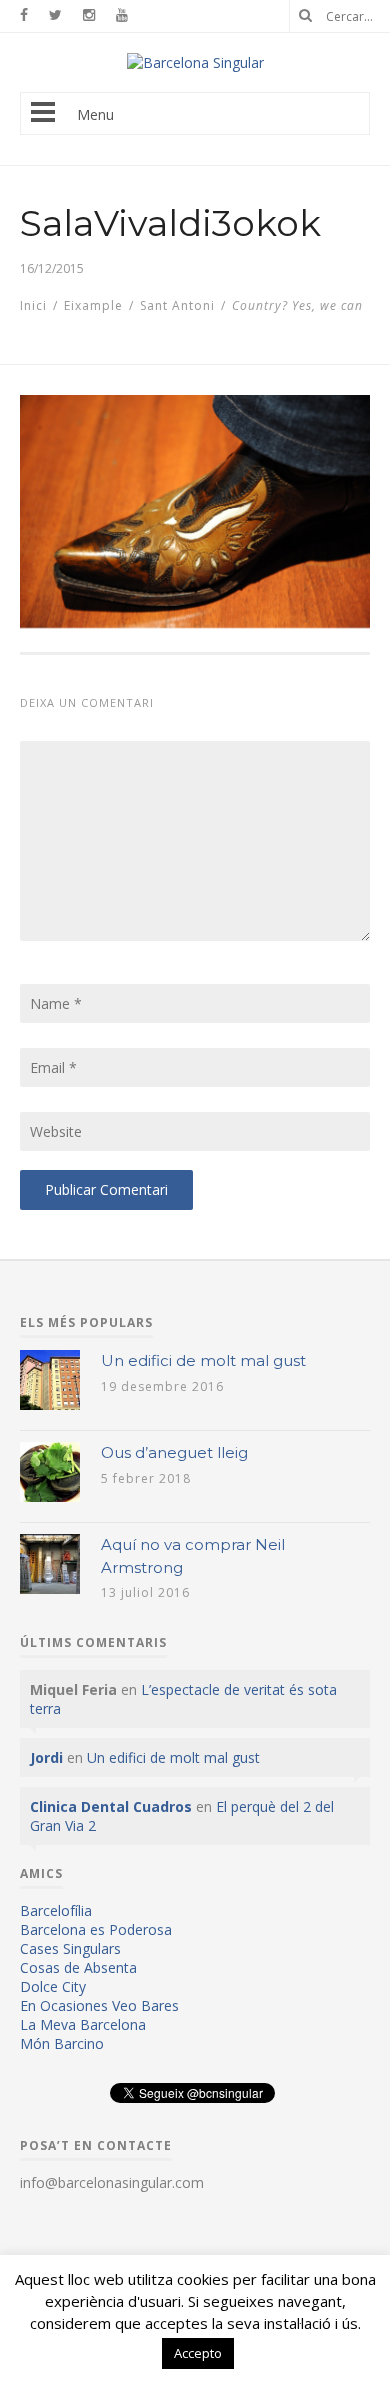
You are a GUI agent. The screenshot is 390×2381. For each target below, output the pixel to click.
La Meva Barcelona (83, 2024)
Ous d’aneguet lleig (174, 1452)
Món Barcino (62, 2043)
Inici (33, 305)
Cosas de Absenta (78, 1967)
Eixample (93, 305)
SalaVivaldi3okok (170, 223)
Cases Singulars (70, 1948)
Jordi (46, 1757)
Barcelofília (56, 1910)
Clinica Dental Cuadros (111, 1806)
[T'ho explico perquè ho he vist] (195, 62)
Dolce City (53, 1986)
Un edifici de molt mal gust (203, 1360)
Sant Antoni (177, 305)
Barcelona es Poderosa (96, 1929)
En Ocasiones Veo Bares (99, 2005)
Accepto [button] (198, 2353)
